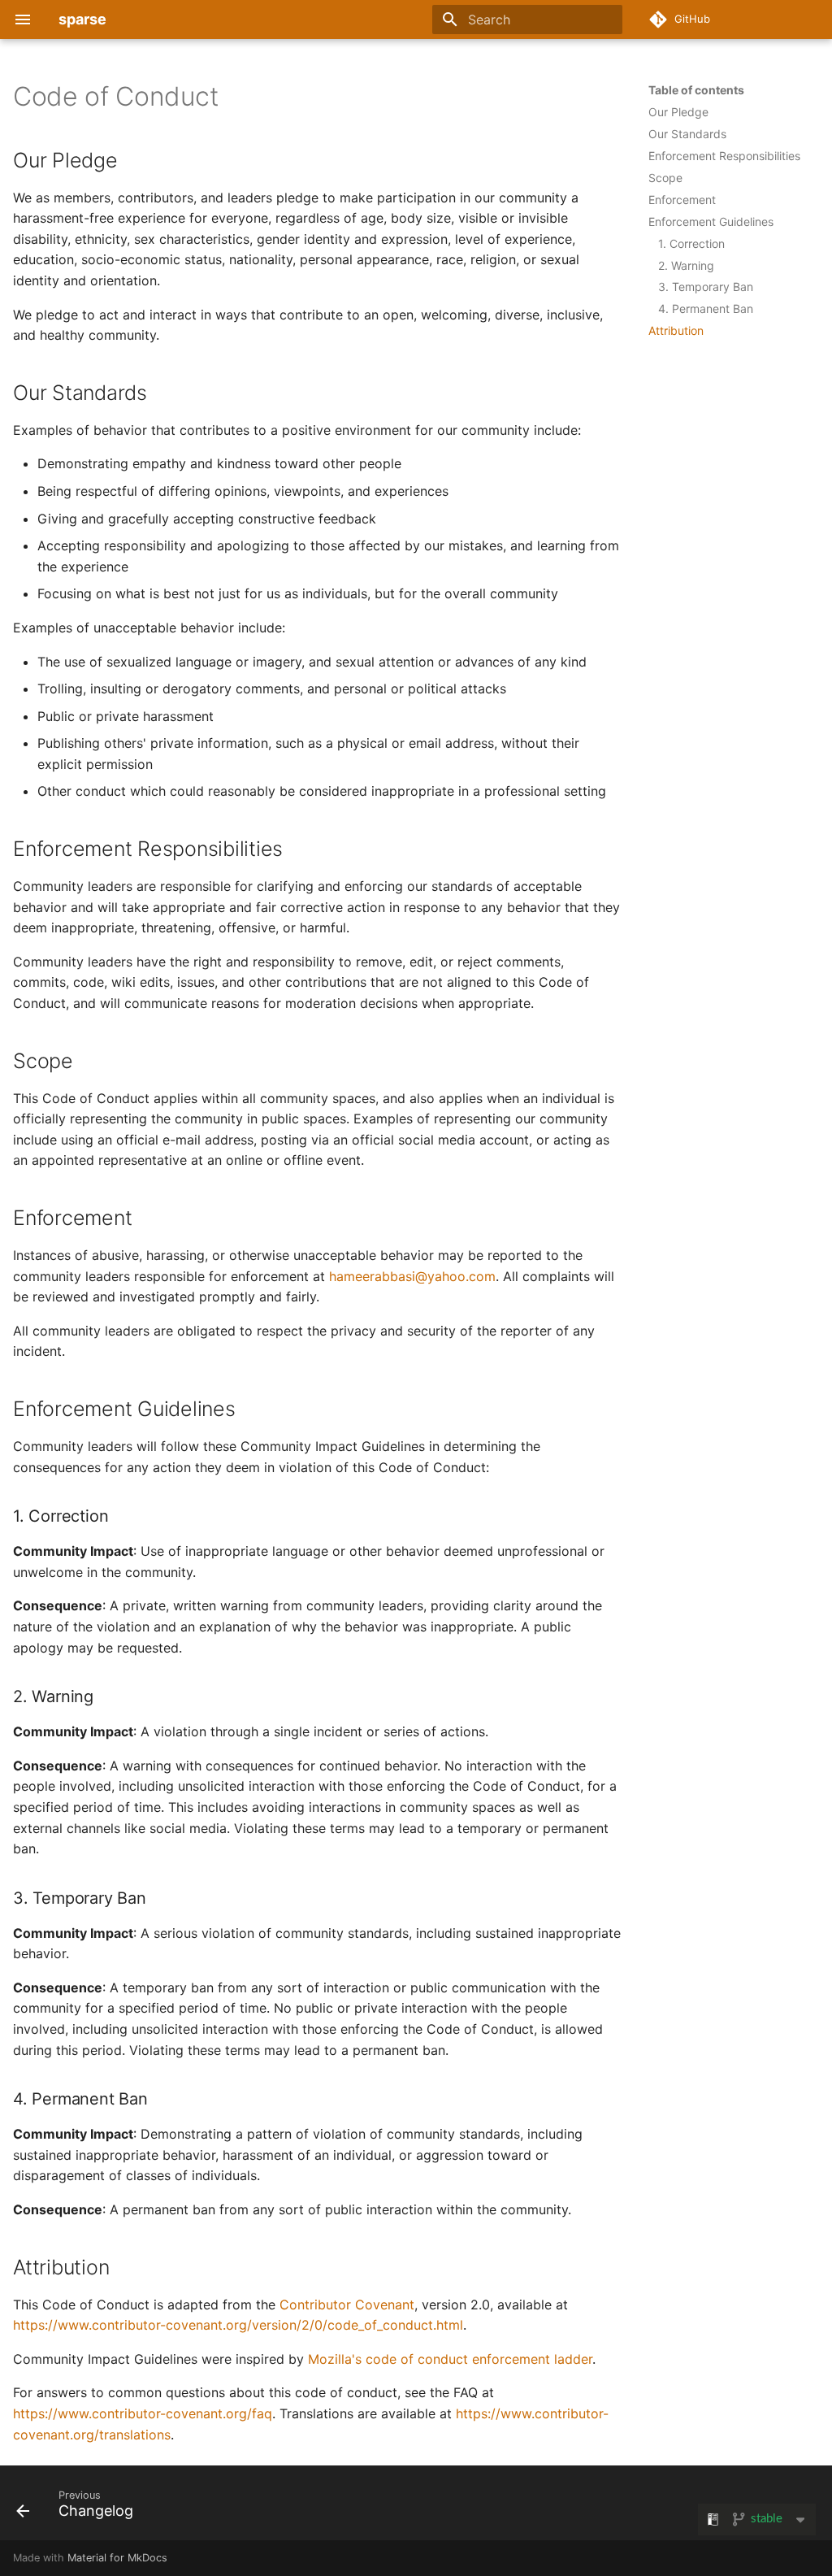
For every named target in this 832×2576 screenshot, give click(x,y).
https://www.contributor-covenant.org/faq (143, 2413)
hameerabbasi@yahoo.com (412, 1276)
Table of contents (696, 90)
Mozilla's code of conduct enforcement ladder (450, 2359)
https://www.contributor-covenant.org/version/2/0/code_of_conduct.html (238, 2325)
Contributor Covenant (347, 2304)
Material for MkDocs (117, 2558)
